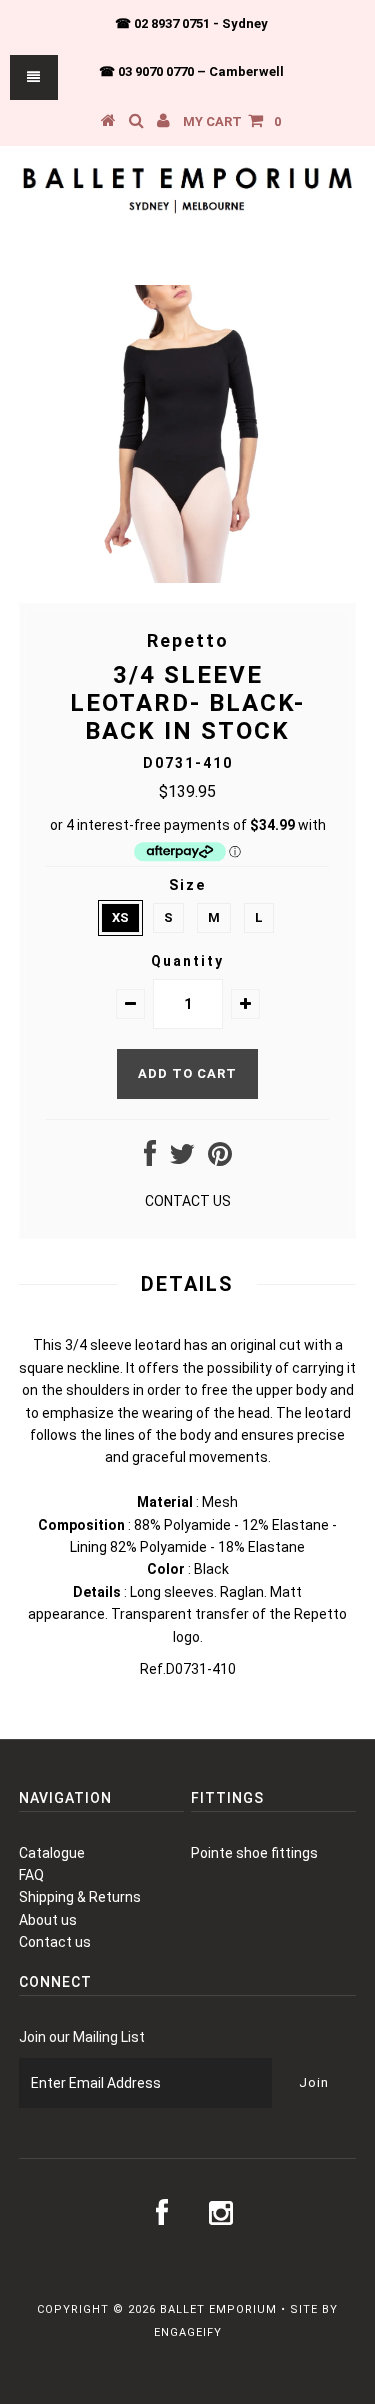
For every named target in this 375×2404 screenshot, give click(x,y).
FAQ (31, 1875)
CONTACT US (188, 1201)
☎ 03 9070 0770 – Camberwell (191, 71)
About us (48, 1920)
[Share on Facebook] (150, 1159)
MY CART (232, 121)
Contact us (55, 1942)
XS (120, 917)
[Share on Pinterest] (220, 1159)
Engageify (188, 2332)
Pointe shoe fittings (254, 1853)
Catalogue (52, 1853)
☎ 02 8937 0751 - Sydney (191, 23)
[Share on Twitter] (182, 1159)
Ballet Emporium (218, 2309)
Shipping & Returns (80, 1897)
